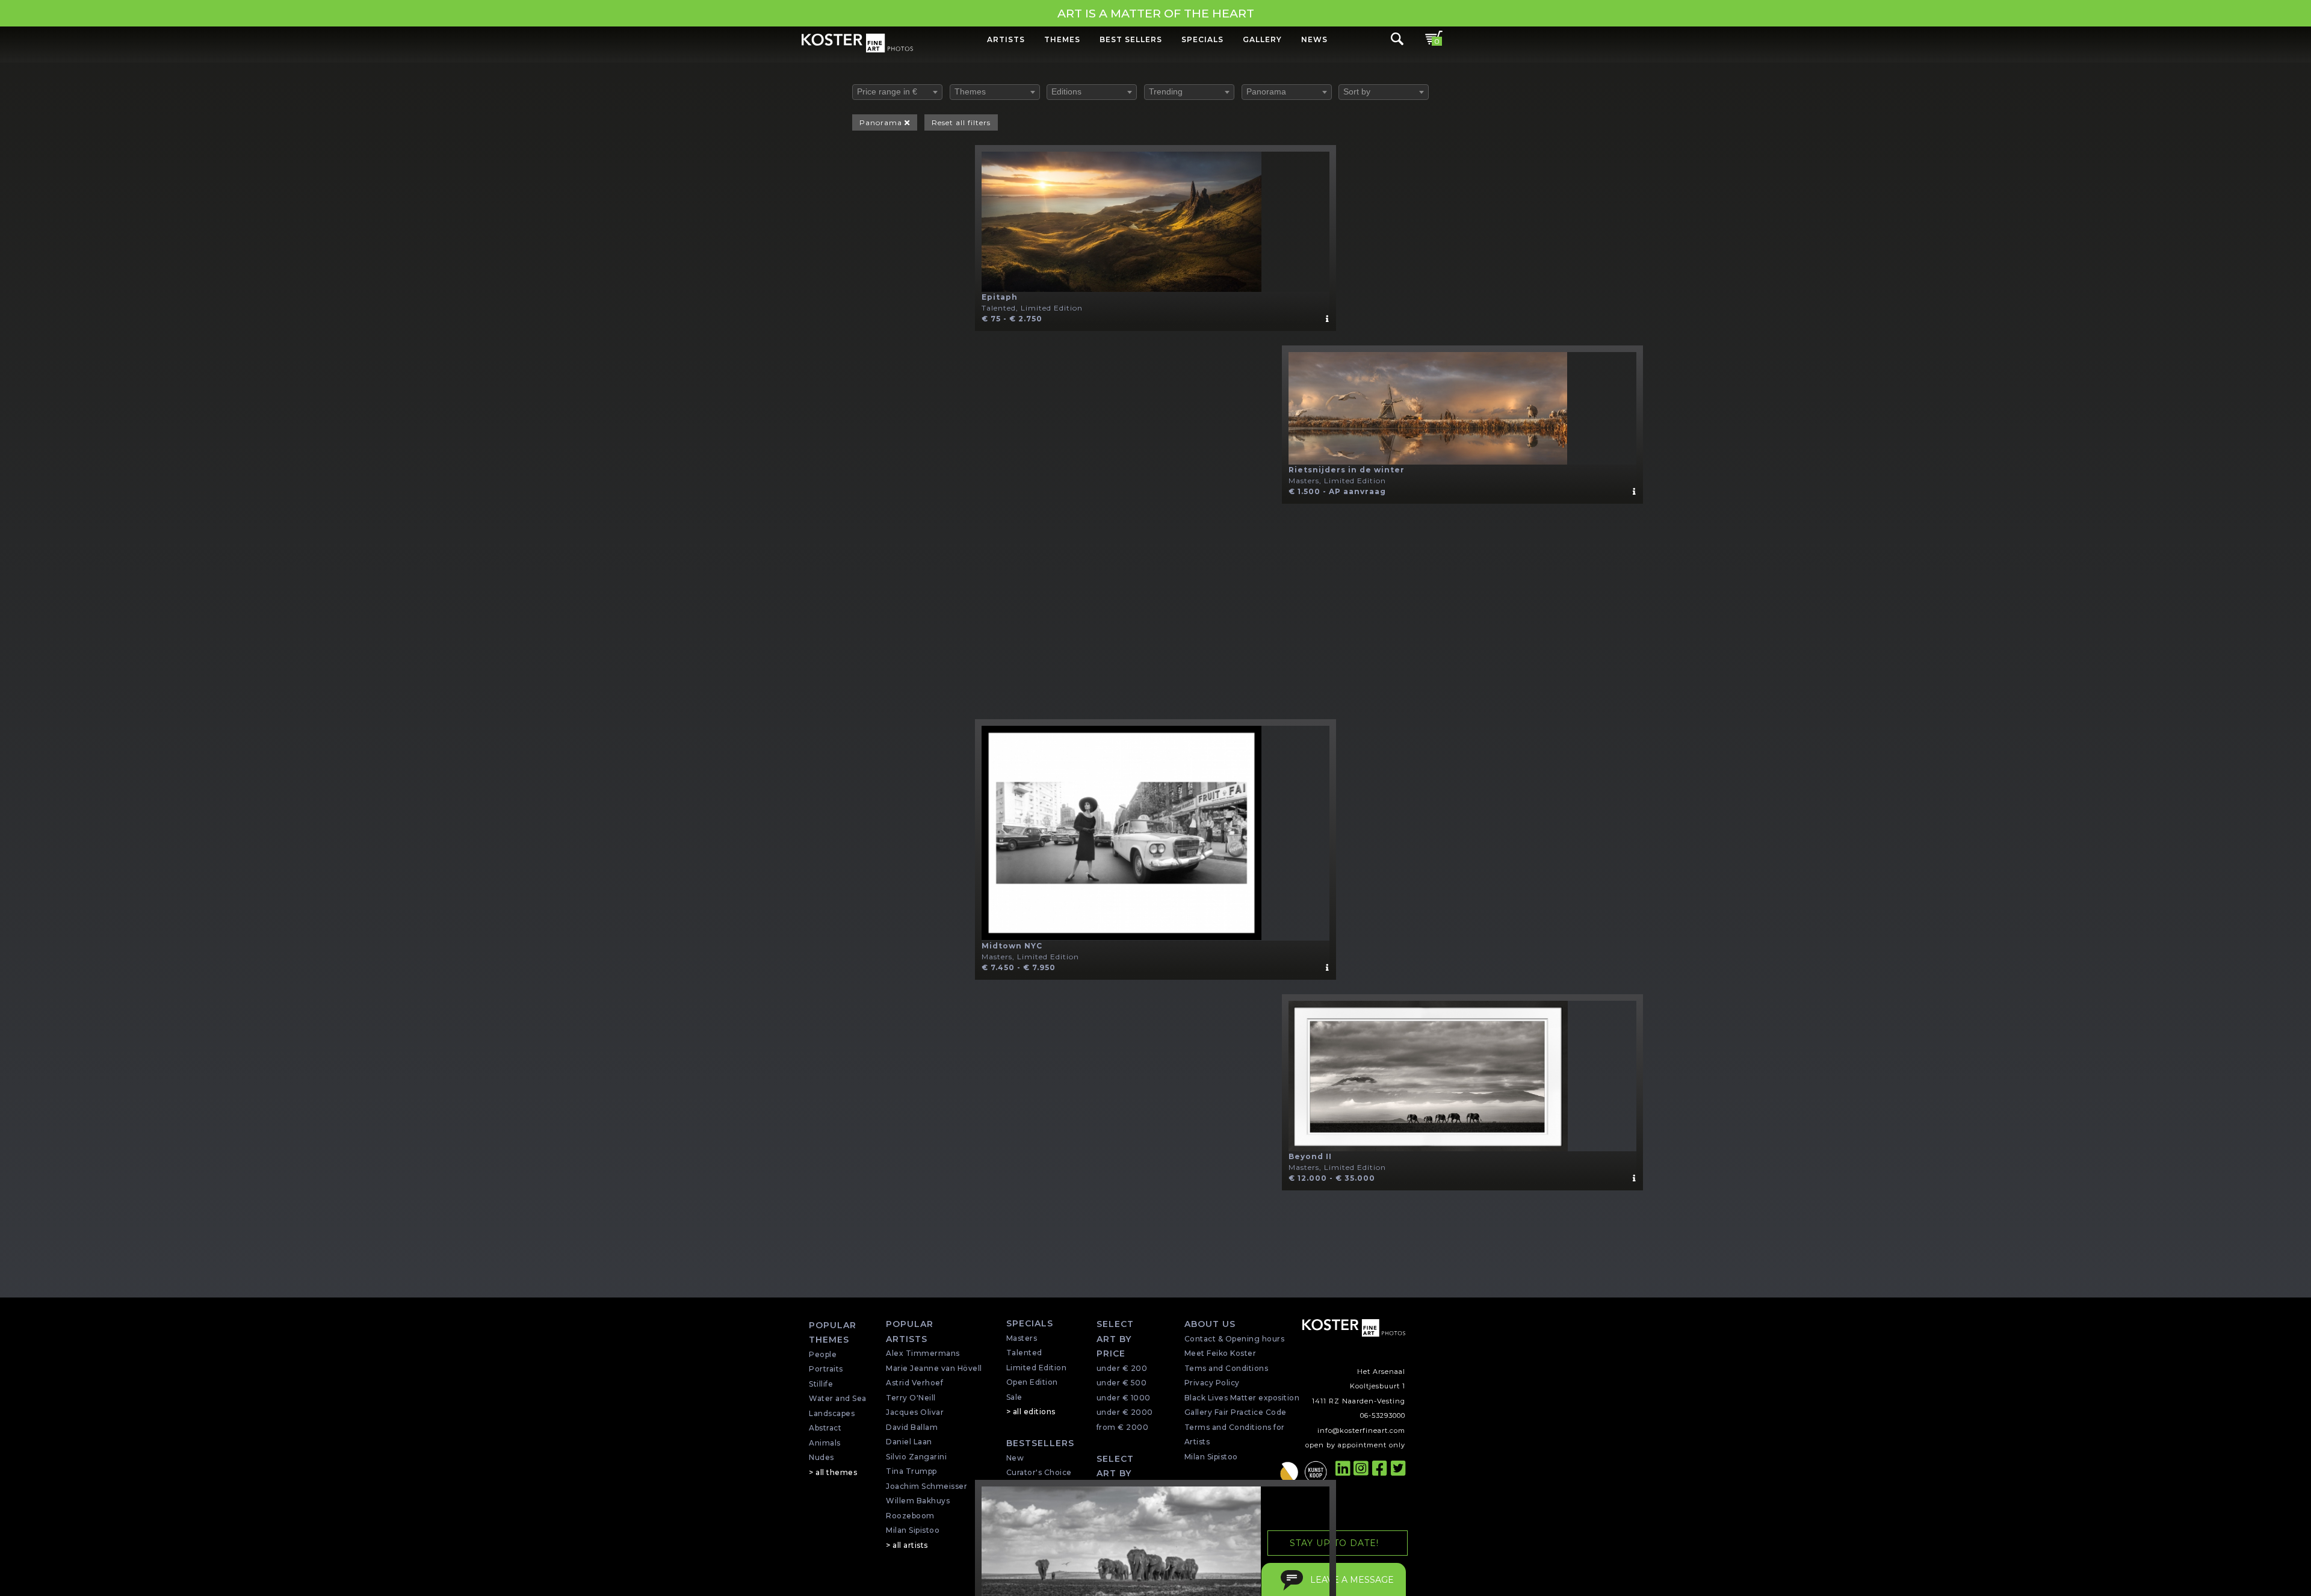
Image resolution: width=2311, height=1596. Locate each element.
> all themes (833, 1472)
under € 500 (1122, 1383)
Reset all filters (961, 122)
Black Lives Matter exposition (1242, 1398)
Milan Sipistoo (913, 1530)
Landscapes (832, 1413)
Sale (1014, 1397)
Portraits (826, 1369)
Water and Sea (838, 1398)
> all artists (907, 1545)
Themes (1062, 39)
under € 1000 (1124, 1398)
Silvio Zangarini (916, 1457)
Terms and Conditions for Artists (1235, 1435)
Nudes (821, 1457)
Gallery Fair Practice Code (1236, 1412)
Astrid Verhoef (914, 1383)
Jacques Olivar (915, 1412)
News (1314, 39)
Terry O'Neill (911, 1398)
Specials (1202, 39)
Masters (1022, 1338)
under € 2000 (1125, 1412)
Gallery (1262, 39)
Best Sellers (1131, 39)
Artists (1006, 39)
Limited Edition (1037, 1368)
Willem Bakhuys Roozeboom (918, 1508)
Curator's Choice (1039, 1472)
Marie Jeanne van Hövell (934, 1368)
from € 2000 (1123, 1427)
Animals (825, 1443)
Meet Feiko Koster (1220, 1353)
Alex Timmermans (923, 1353)
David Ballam (912, 1427)
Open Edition (1032, 1382)
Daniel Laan (909, 1442)
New (1015, 1458)
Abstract (825, 1428)
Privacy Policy (1212, 1383)
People (823, 1354)
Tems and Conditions (1227, 1368)
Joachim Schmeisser (927, 1486)
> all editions (1031, 1412)
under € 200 (1122, 1368)
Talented (1024, 1353)
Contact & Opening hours (1235, 1339)
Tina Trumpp (911, 1471)
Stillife (821, 1384)
